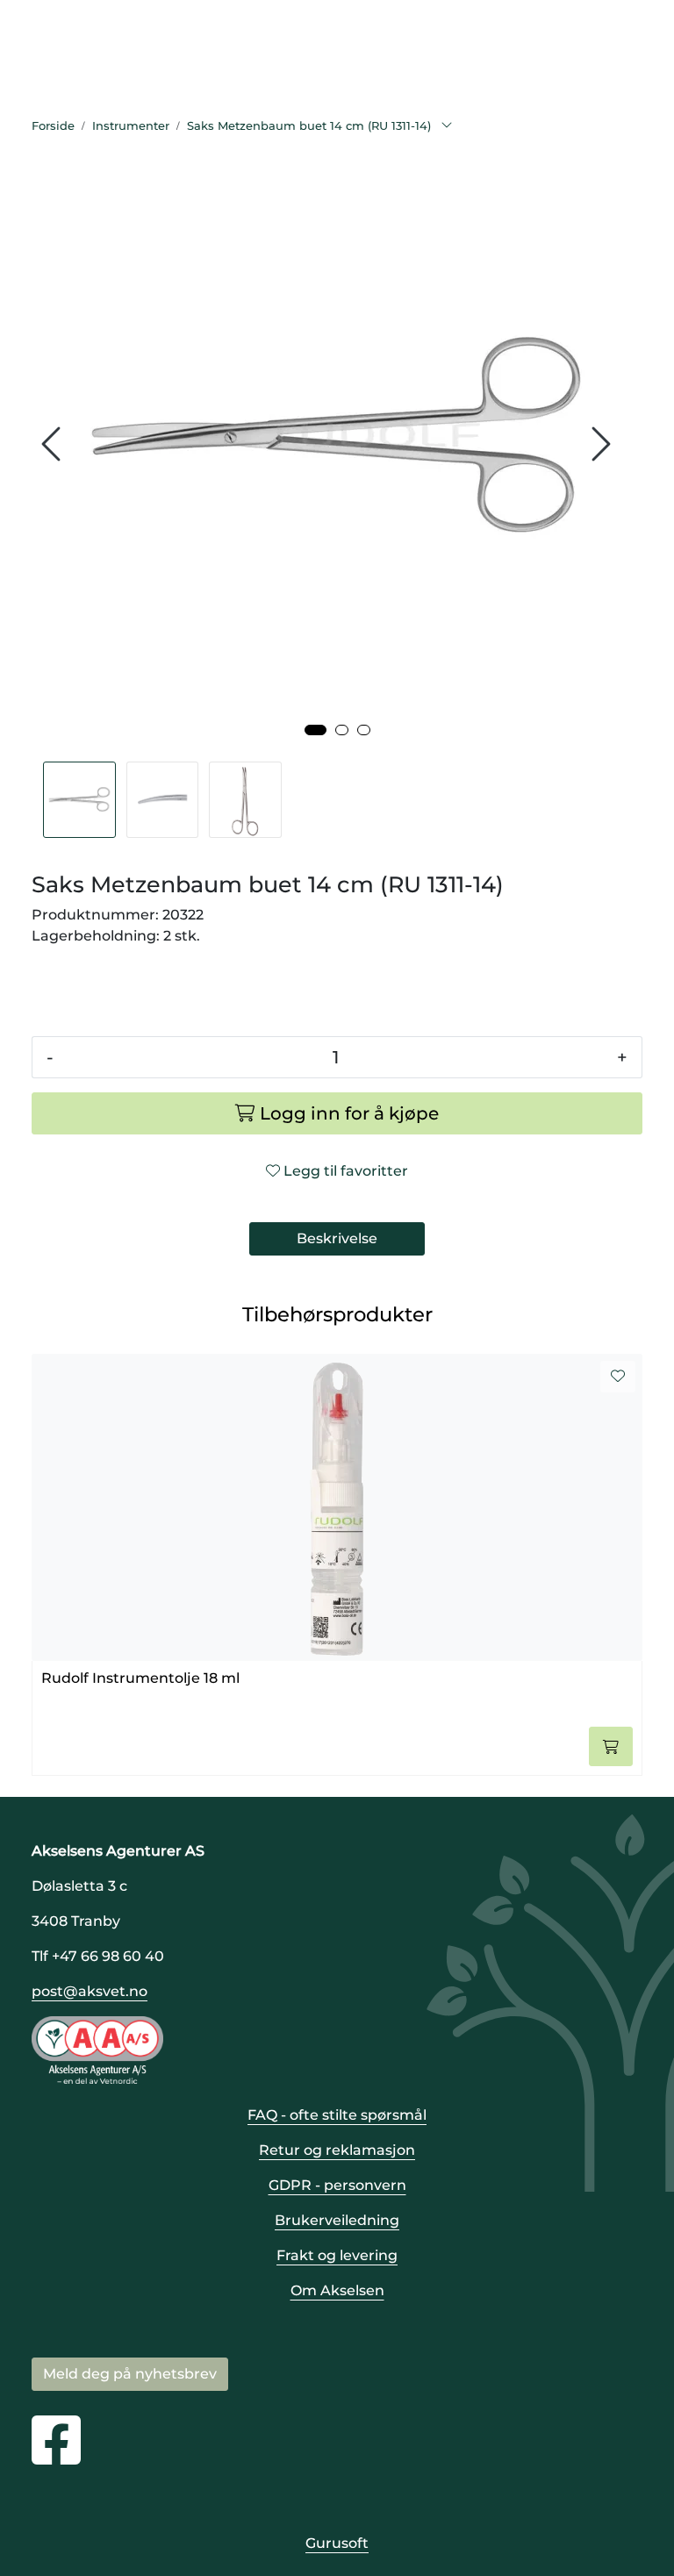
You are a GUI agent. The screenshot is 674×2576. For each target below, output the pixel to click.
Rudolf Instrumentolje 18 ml (140, 1678)
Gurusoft (337, 2543)
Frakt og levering (337, 2255)
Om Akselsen (337, 2290)
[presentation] (54, 444)
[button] (315, 730)
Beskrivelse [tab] (337, 1238)
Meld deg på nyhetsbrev (130, 2374)
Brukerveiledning (337, 2220)
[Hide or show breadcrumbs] (447, 126)
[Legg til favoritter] (618, 1377)
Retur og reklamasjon (337, 2150)
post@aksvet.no (90, 1991)
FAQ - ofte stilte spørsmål (337, 2115)
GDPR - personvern (337, 2185)
